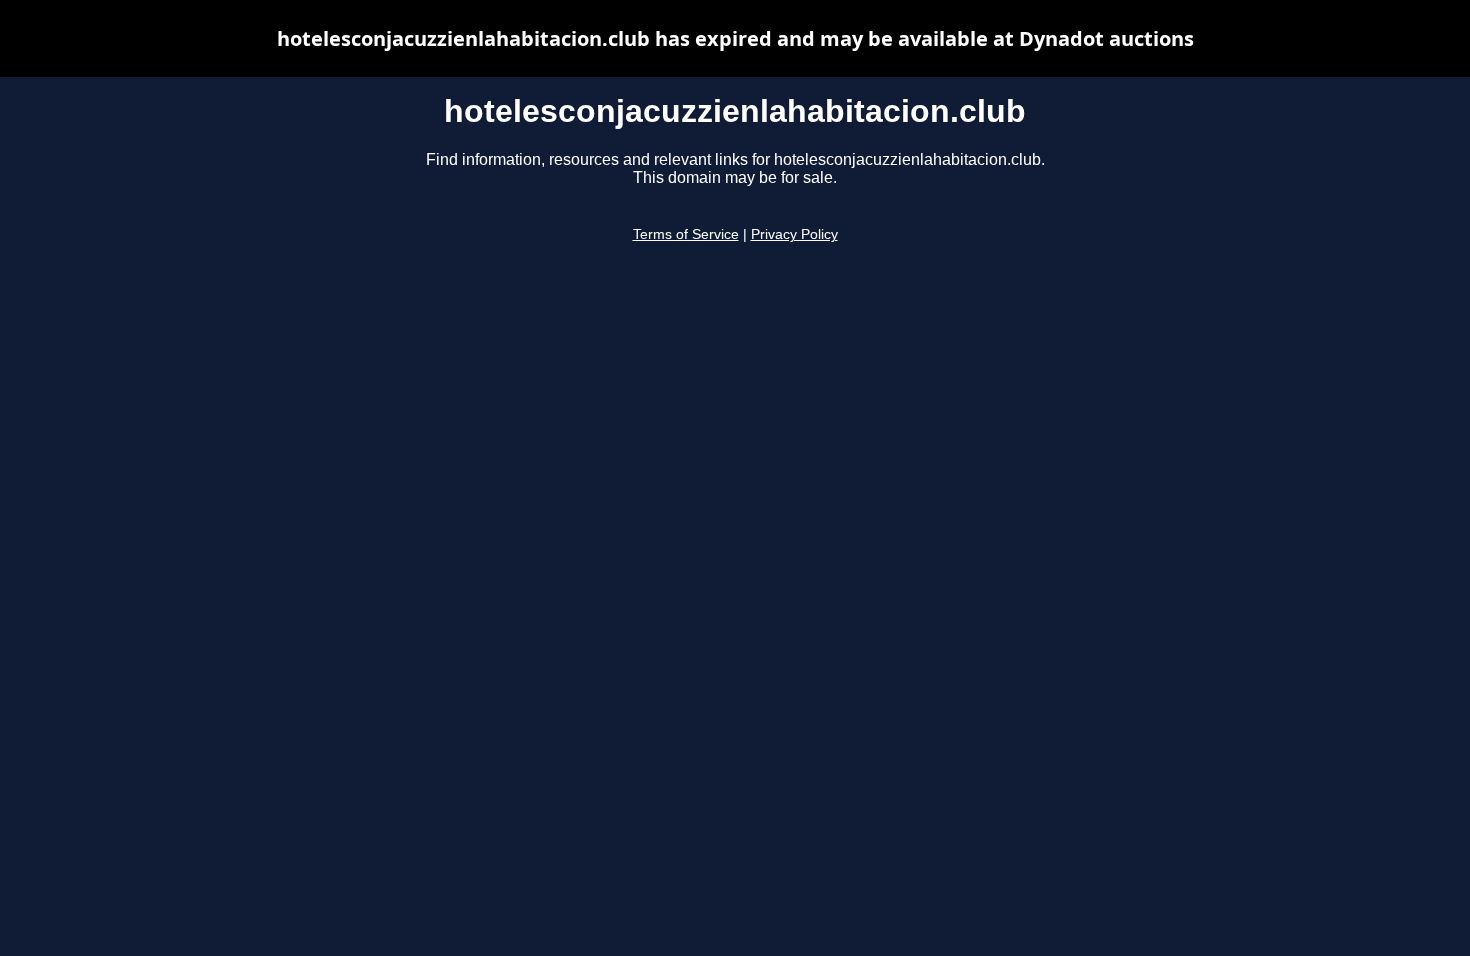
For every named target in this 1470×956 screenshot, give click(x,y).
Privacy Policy (794, 234)
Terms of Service (686, 234)
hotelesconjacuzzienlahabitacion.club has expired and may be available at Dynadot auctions (735, 38)
